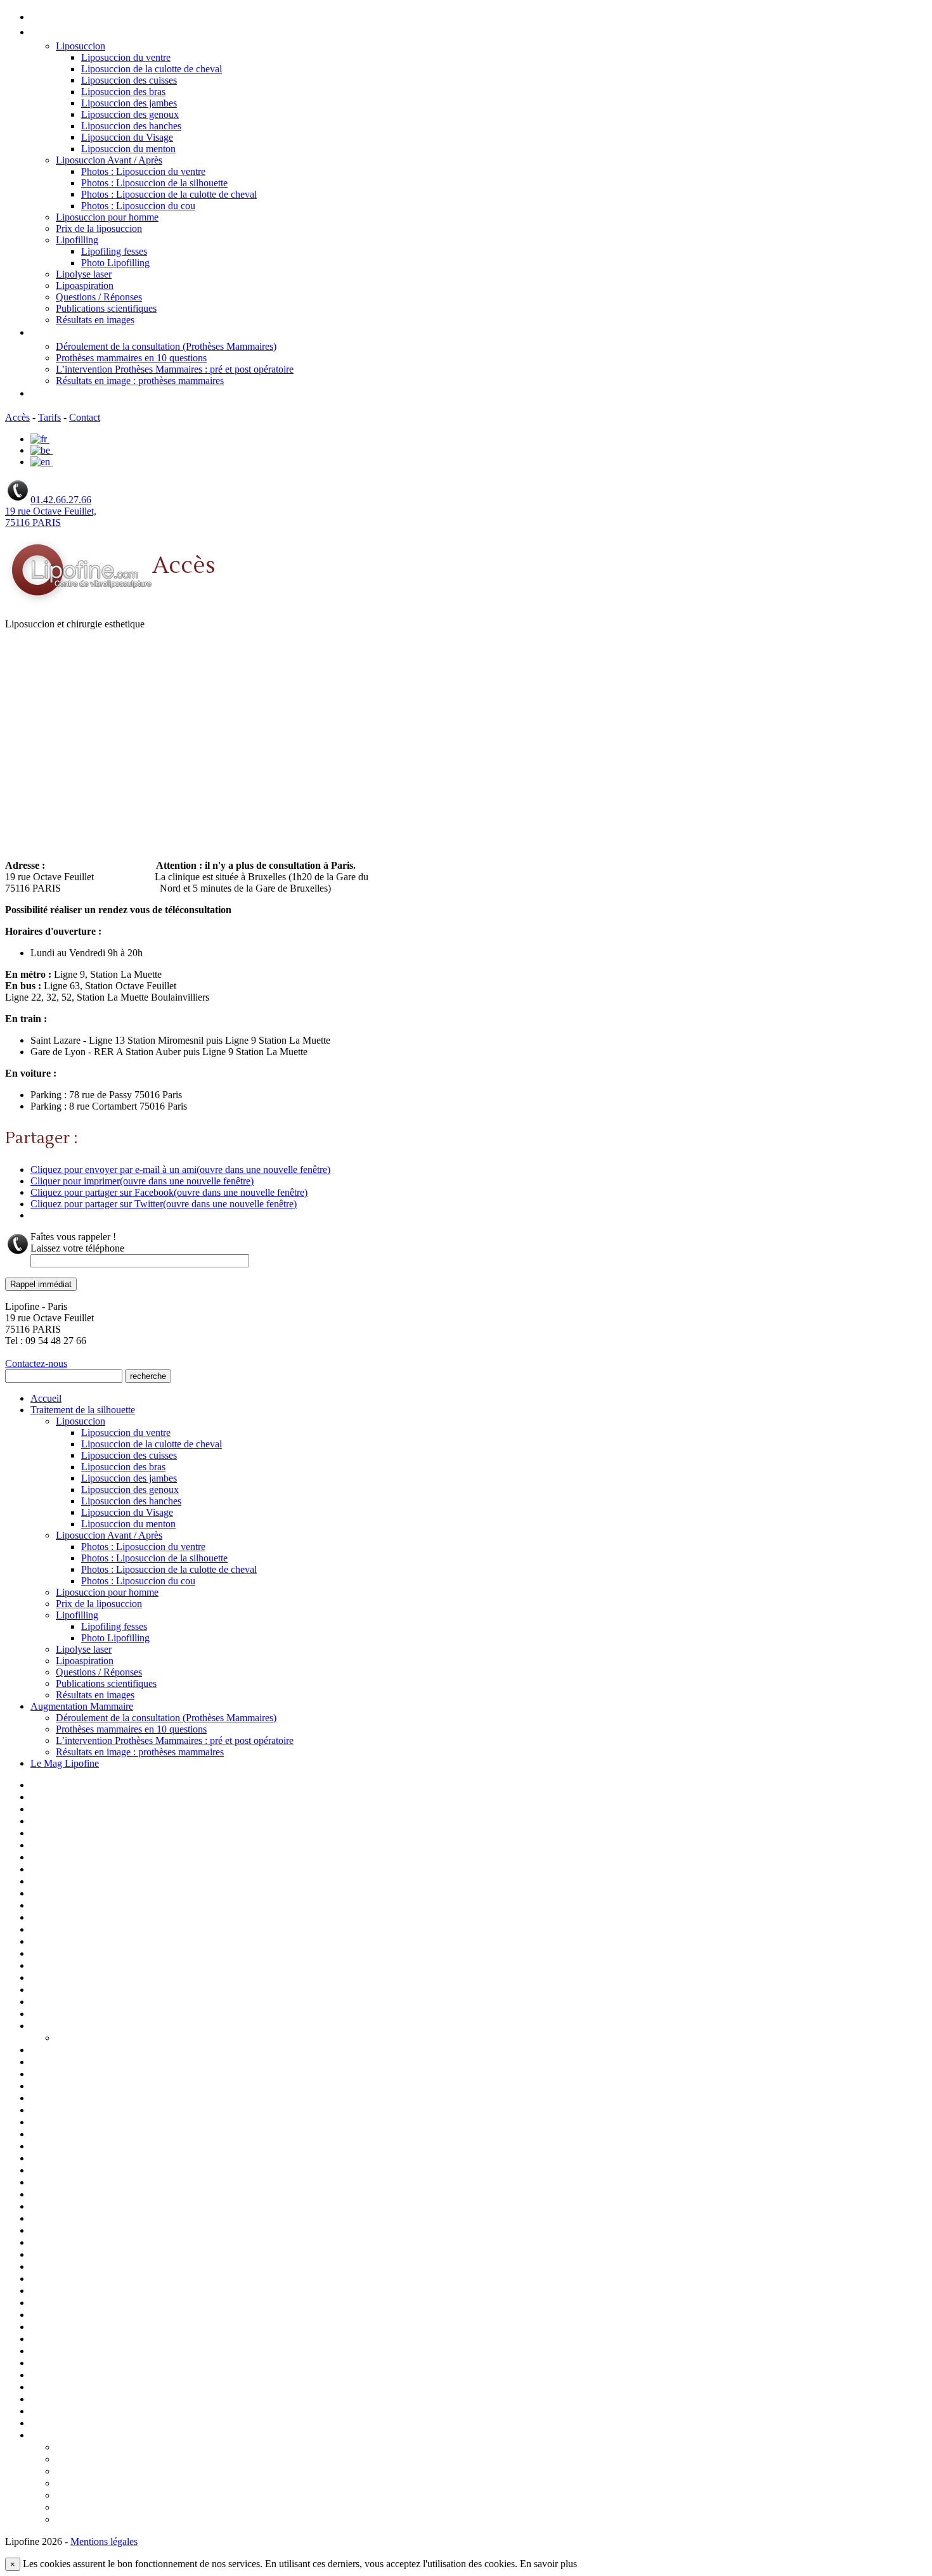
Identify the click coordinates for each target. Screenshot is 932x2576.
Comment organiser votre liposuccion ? (140, 2460)
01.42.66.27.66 (61, 500)
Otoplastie (53, 2255)
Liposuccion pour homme (107, 217)
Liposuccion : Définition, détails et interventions (134, 2075)
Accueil (48, 17)
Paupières (52, 2279)
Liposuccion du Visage (127, 137)
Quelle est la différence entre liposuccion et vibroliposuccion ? (190, 2520)
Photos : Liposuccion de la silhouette (154, 183)
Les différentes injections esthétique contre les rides (144, 2002)
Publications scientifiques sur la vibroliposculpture (139, 2364)
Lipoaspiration (85, 285)
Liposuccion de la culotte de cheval (152, 69)
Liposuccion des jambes (129, 103)
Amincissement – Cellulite (87, 1822)
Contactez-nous (36, 1363)
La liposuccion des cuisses (87, 1966)
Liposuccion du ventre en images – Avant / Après (135, 2195)
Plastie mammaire (67, 2328)
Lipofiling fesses (114, 251)
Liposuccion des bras (123, 92)
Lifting (45, 2015)
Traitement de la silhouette (92, 33)
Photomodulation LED (79, 2304)
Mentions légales (67, 2243)
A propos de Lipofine (75, 1798)
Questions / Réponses (99, 297)
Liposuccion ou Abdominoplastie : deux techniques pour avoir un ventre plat (220, 2472)
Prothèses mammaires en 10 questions (131, 358)
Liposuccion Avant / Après (109, 160)
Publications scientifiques (106, 308)
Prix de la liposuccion (99, 228)
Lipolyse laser (84, 274)
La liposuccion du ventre (84, 1978)
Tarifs (49, 417)
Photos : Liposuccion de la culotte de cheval (169, 194)
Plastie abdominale (70, 2316)
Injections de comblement (86, 1918)
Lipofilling (77, 240)
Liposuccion (81, 46)
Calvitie (47, 1846)
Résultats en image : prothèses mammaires (140, 381)
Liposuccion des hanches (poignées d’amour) (128, 2147)
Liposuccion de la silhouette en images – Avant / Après (147, 2111)
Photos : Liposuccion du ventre (143, 171)
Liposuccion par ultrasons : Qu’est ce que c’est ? (158, 2496)
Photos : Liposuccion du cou (138, 206)
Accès (17, 417)
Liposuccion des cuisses (129, 80)
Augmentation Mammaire (90, 333)
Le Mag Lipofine (67, 394)
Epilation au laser (67, 1894)
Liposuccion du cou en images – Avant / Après (129, 2171)
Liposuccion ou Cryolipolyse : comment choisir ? (159, 2484)
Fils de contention (70, 1906)
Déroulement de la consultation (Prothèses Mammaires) (166, 346)
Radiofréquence (65, 2388)
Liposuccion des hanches (131, 126)
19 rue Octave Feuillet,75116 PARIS (51, 517)
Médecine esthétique (76, 2231)
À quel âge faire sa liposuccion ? (123, 2448)
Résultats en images (95, 320)
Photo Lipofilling (115, 263)
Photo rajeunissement (78, 2291)
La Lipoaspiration (68, 1942)
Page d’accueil (61, 1786)
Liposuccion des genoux (130, 114)
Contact (85, 417)
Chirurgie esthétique (75, 1858)
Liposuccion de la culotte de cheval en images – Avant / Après (162, 2099)
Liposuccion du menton (128, 149)
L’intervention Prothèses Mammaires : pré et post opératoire (175, 369)
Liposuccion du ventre (126, 57)
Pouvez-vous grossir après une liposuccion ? (151, 2508)
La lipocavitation (66, 1954)
